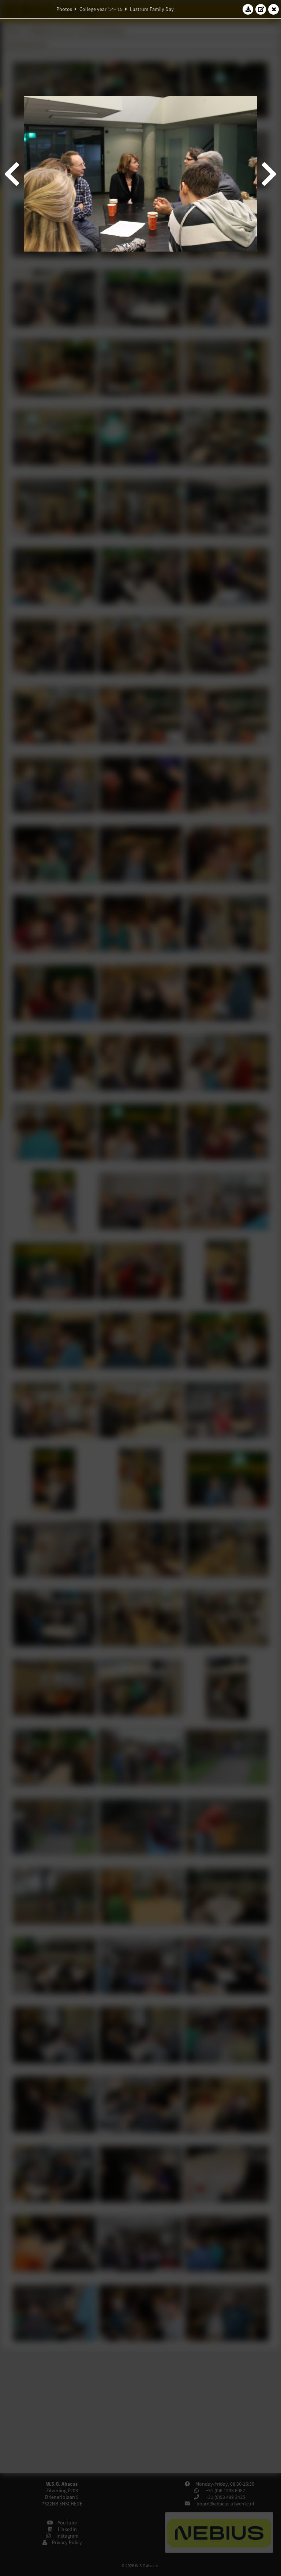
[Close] (274, 9)
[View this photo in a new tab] (261, 9)
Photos (64, 9)
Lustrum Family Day (152, 9)
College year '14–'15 (101, 9)
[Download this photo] (248, 9)
